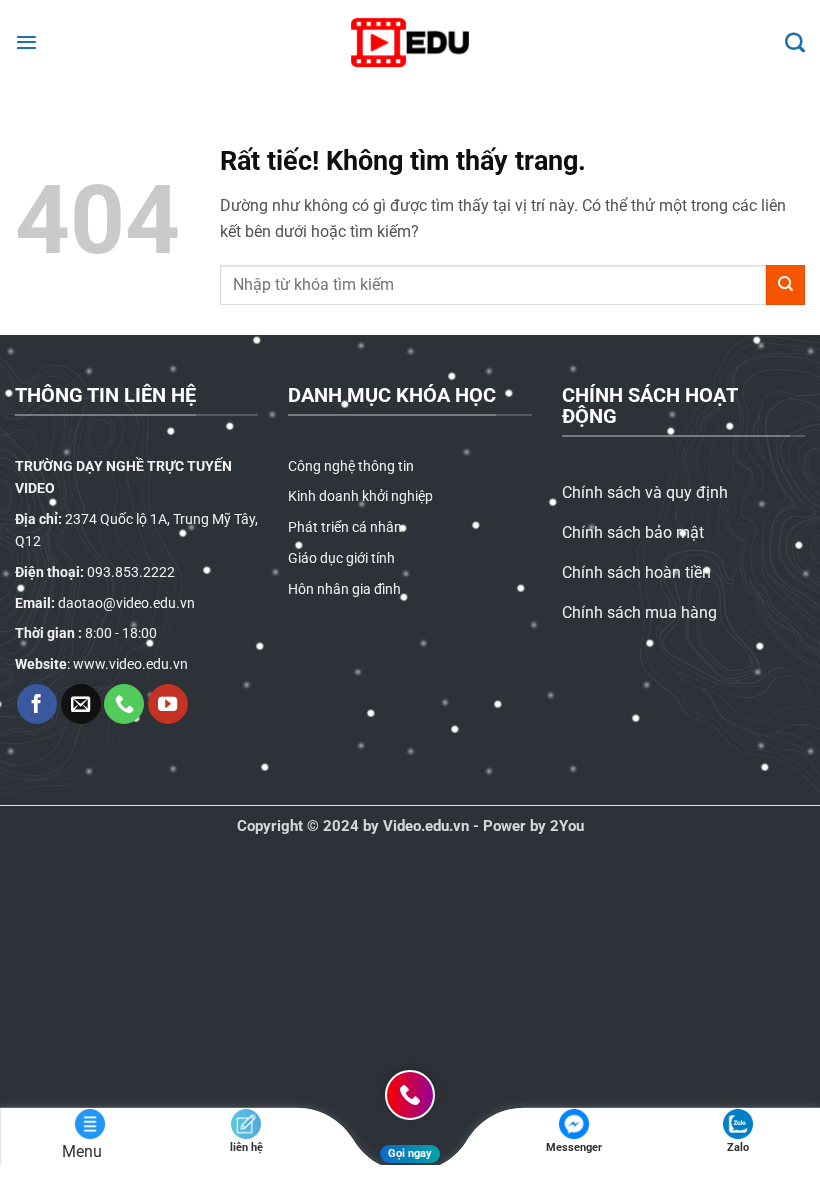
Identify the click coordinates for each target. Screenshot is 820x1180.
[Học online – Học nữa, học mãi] (410, 42)
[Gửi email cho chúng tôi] (81, 704)
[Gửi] (785, 284)
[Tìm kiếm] (795, 42)
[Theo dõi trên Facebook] (37, 704)
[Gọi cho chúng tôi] (124, 704)
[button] (26, 42)
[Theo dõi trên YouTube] (168, 704)
